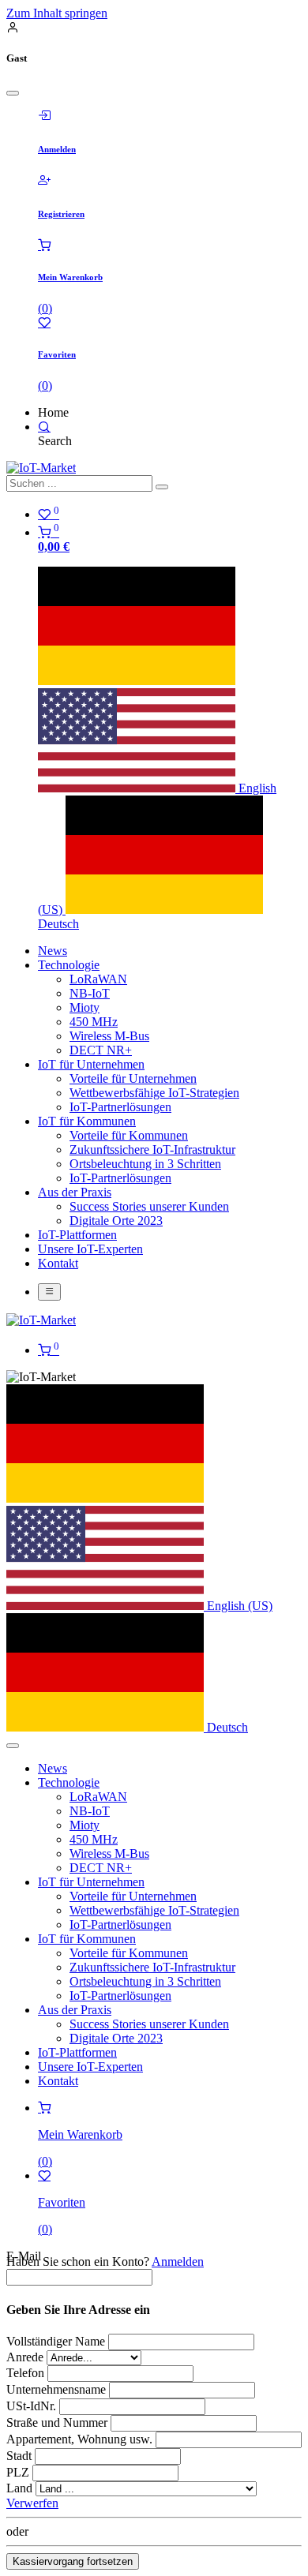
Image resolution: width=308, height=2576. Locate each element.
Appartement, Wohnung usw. (79, 2439)
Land (19, 2488)
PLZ (18, 2472)
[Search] (44, 427)
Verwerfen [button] (32, 2503)
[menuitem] (53, 951)
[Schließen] (13, 93)
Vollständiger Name (56, 2341)
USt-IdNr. (33, 2406)
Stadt (19, 2456)
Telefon (25, 2373)
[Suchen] (162, 487)
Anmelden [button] (178, 2261)
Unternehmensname (58, 2389)
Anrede (25, 2357)
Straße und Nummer (57, 2422)
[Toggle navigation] (49, 1292)
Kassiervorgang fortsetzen (73, 2561)
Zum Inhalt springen (57, 13)
